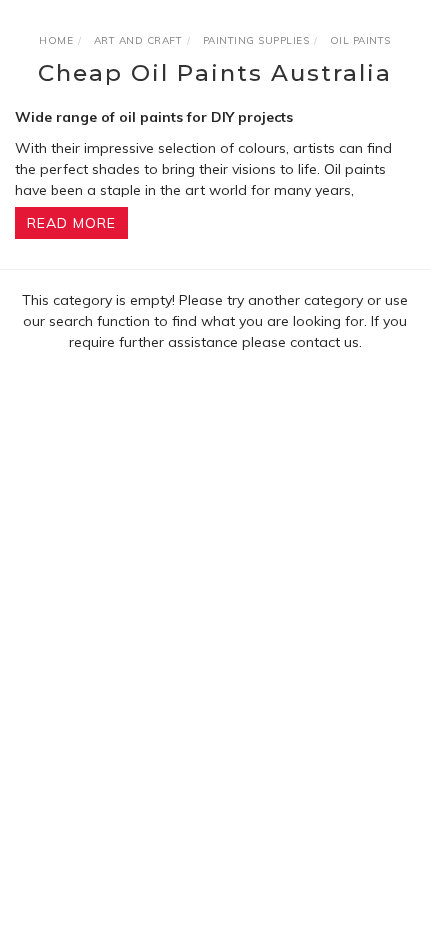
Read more (71, 223)
